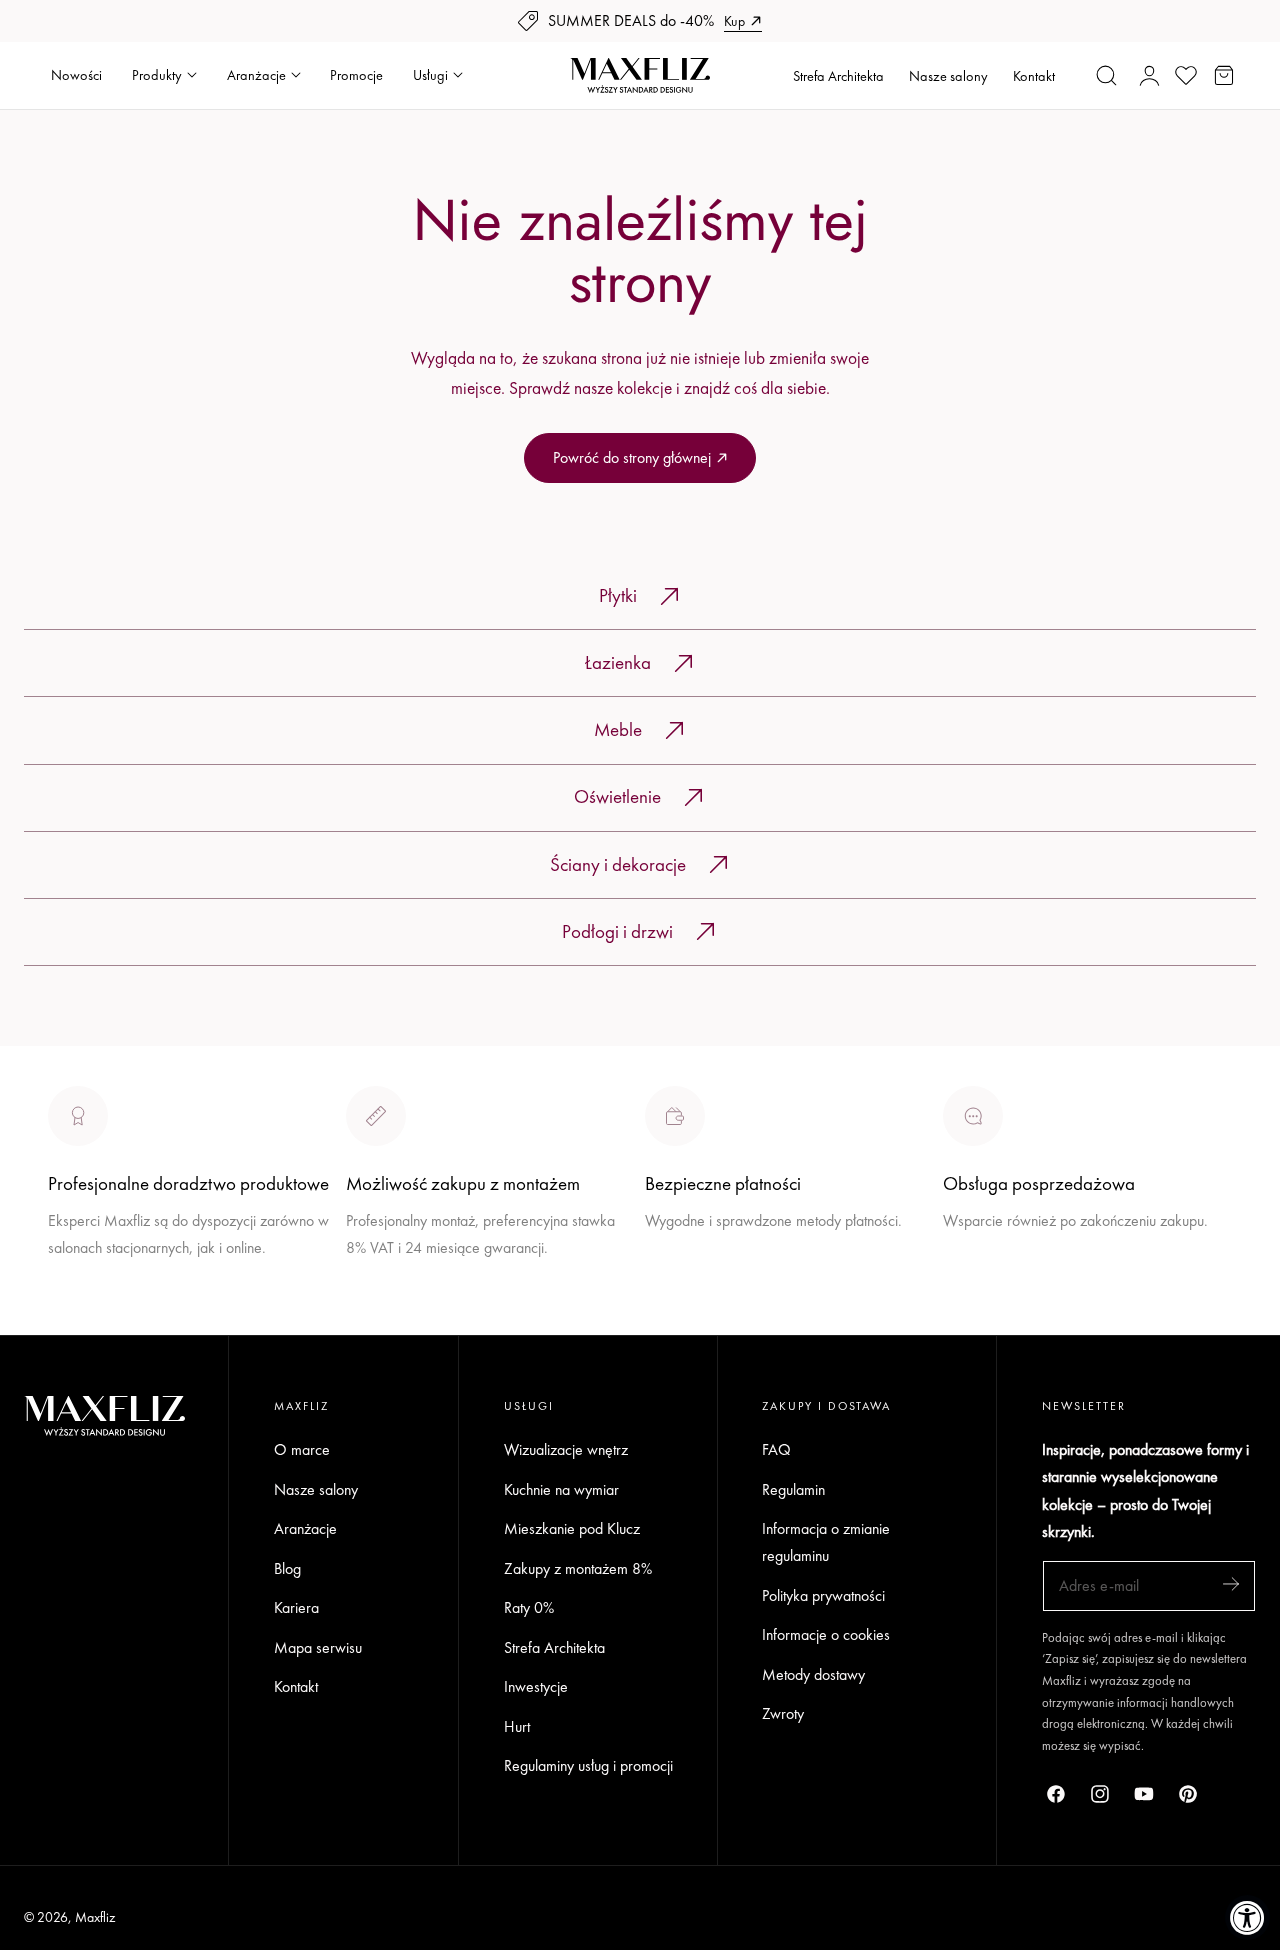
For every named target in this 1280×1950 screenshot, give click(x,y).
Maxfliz (95, 1917)
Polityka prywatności (823, 1595)
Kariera (296, 1607)
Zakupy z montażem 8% (578, 1568)
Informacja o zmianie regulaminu (826, 1542)
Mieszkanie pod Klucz (572, 1528)
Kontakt (1034, 76)
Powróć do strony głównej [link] (632, 457)
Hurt (517, 1726)
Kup (734, 21)
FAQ (776, 1449)
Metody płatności (995, 1294)
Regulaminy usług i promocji (588, 1766)
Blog (287, 1568)
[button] (1107, 75)
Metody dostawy (813, 1674)
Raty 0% (529, 1607)
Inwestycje (536, 1687)
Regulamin (793, 1489)
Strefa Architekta (838, 76)
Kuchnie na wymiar (561, 1489)
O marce (76, 1321)
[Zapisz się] (1231, 1584)
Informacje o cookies (826, 1635)
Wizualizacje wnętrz (566, 1449)
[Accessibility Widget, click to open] (1247, 1917)
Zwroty (783, 1714)
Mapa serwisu (318, 1647)
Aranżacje (305, 1528)
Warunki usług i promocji (421, 1294)
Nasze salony (948, 76)
